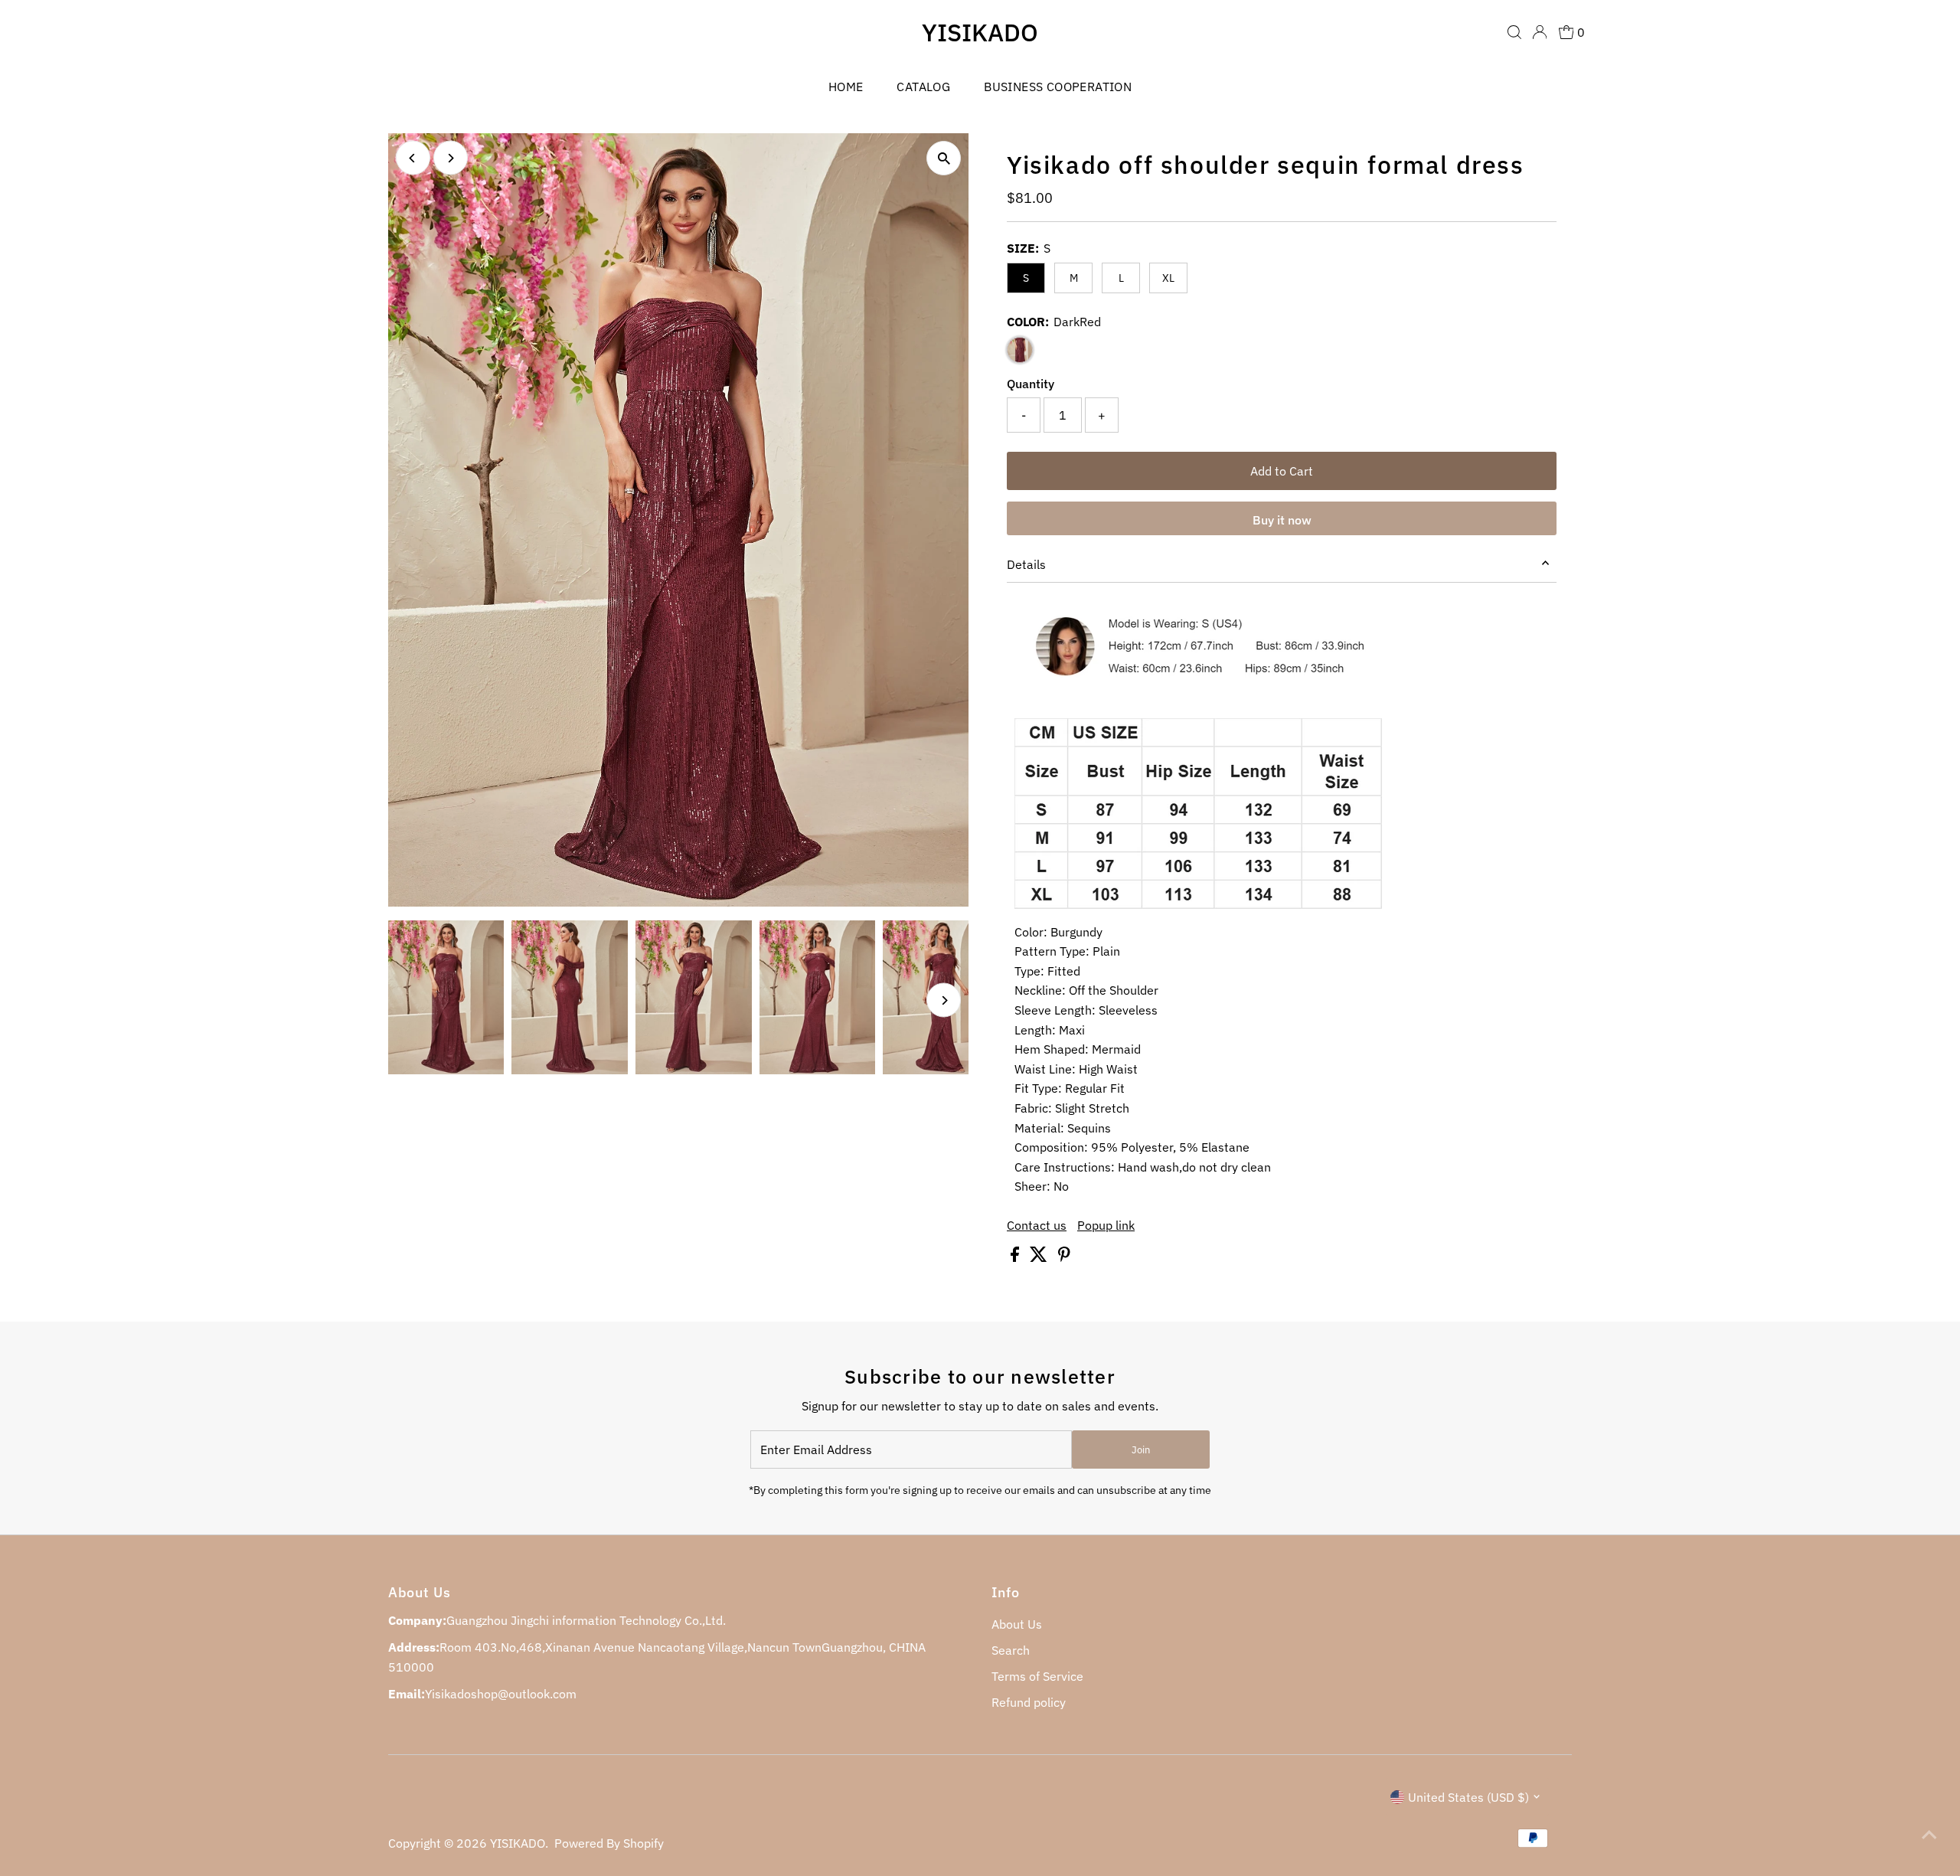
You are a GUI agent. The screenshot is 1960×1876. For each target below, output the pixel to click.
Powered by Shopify (609, 1843)
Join (1141, 1450)
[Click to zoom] (944, 158)
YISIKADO (980, 32)
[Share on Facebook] (1016, 1257)
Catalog (923, 87)
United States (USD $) (1468, 1797)
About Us (1017, 1624)
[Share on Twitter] (1040, 1257)
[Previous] (413, 158)
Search (1011, 1650)
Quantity (1031, 384)
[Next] (451, 158)
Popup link (1106, 1225)
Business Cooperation (1058, 87)
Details (1026, 564)
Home (846, 87)
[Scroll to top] (1929, 1834)
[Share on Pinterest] (1064, 1257)
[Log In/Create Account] (1540, 32)
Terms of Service (1037, 1676)
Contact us (1037, 1225)
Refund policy (1029, 1702)
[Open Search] (1514, 32)
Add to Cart (1282, 471)
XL (1168, 278)
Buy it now (1282, 520)
